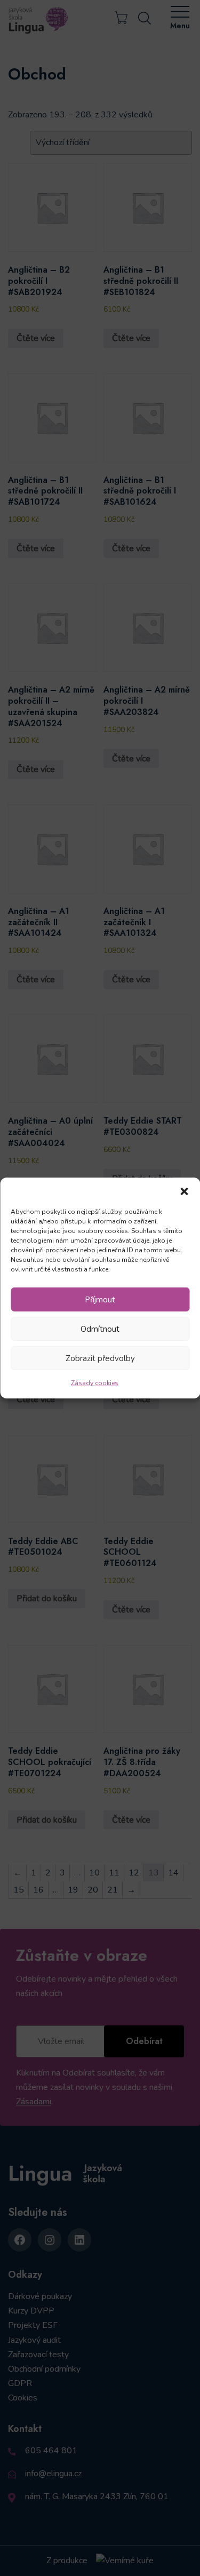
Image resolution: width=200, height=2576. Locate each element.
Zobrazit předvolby (100, 1358)
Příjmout (100, 1299)
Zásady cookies (95, 1383)
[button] (184, 1191)
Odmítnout (100, 1329)
